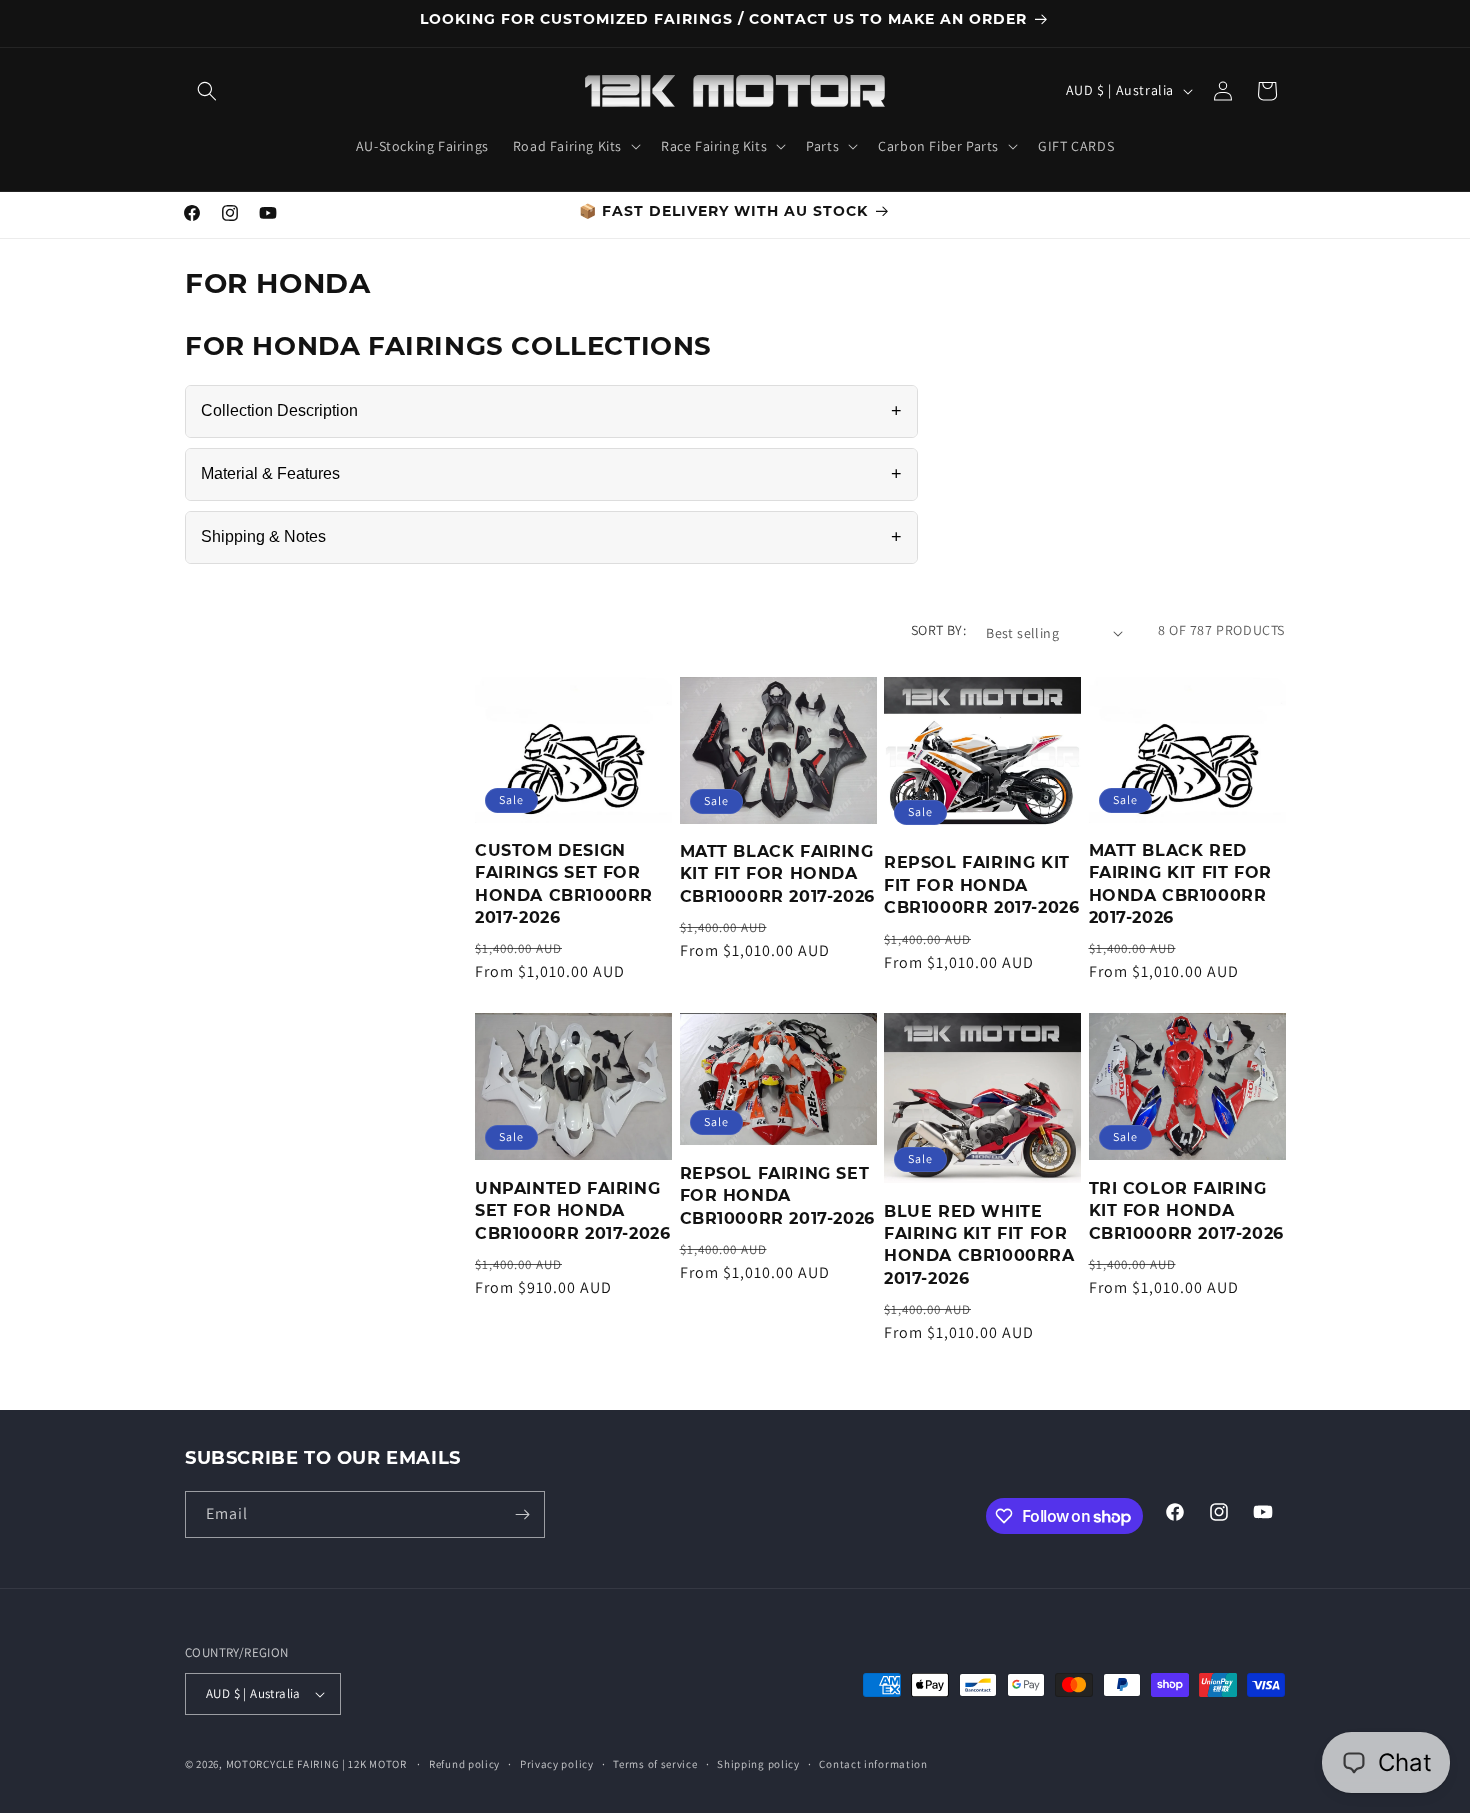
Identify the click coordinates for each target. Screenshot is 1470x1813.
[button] (207, 91)
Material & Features (551, 474)
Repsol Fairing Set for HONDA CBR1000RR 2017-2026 (777, 1196)
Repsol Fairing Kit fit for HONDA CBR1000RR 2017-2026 (981, 885)
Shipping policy (758, 1764)
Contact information (873, 1764)
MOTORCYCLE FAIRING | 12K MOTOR (316, 1764)
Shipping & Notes (551, 537)
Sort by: (938, 630)
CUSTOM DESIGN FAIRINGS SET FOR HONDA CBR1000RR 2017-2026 (564, 884)
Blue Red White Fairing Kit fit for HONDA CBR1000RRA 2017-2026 (979, 1245)
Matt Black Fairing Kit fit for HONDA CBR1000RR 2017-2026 (777, 874)
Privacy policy (557, 1764)
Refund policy (464, 1764)
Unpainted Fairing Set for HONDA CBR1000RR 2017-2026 (572, 1211)
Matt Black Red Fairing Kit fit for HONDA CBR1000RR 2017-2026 (1180, 884)
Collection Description (551, 411)
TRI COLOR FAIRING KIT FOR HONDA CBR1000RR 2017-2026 (1186, 1211)
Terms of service (655, 1764)
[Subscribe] (522, 1514)
